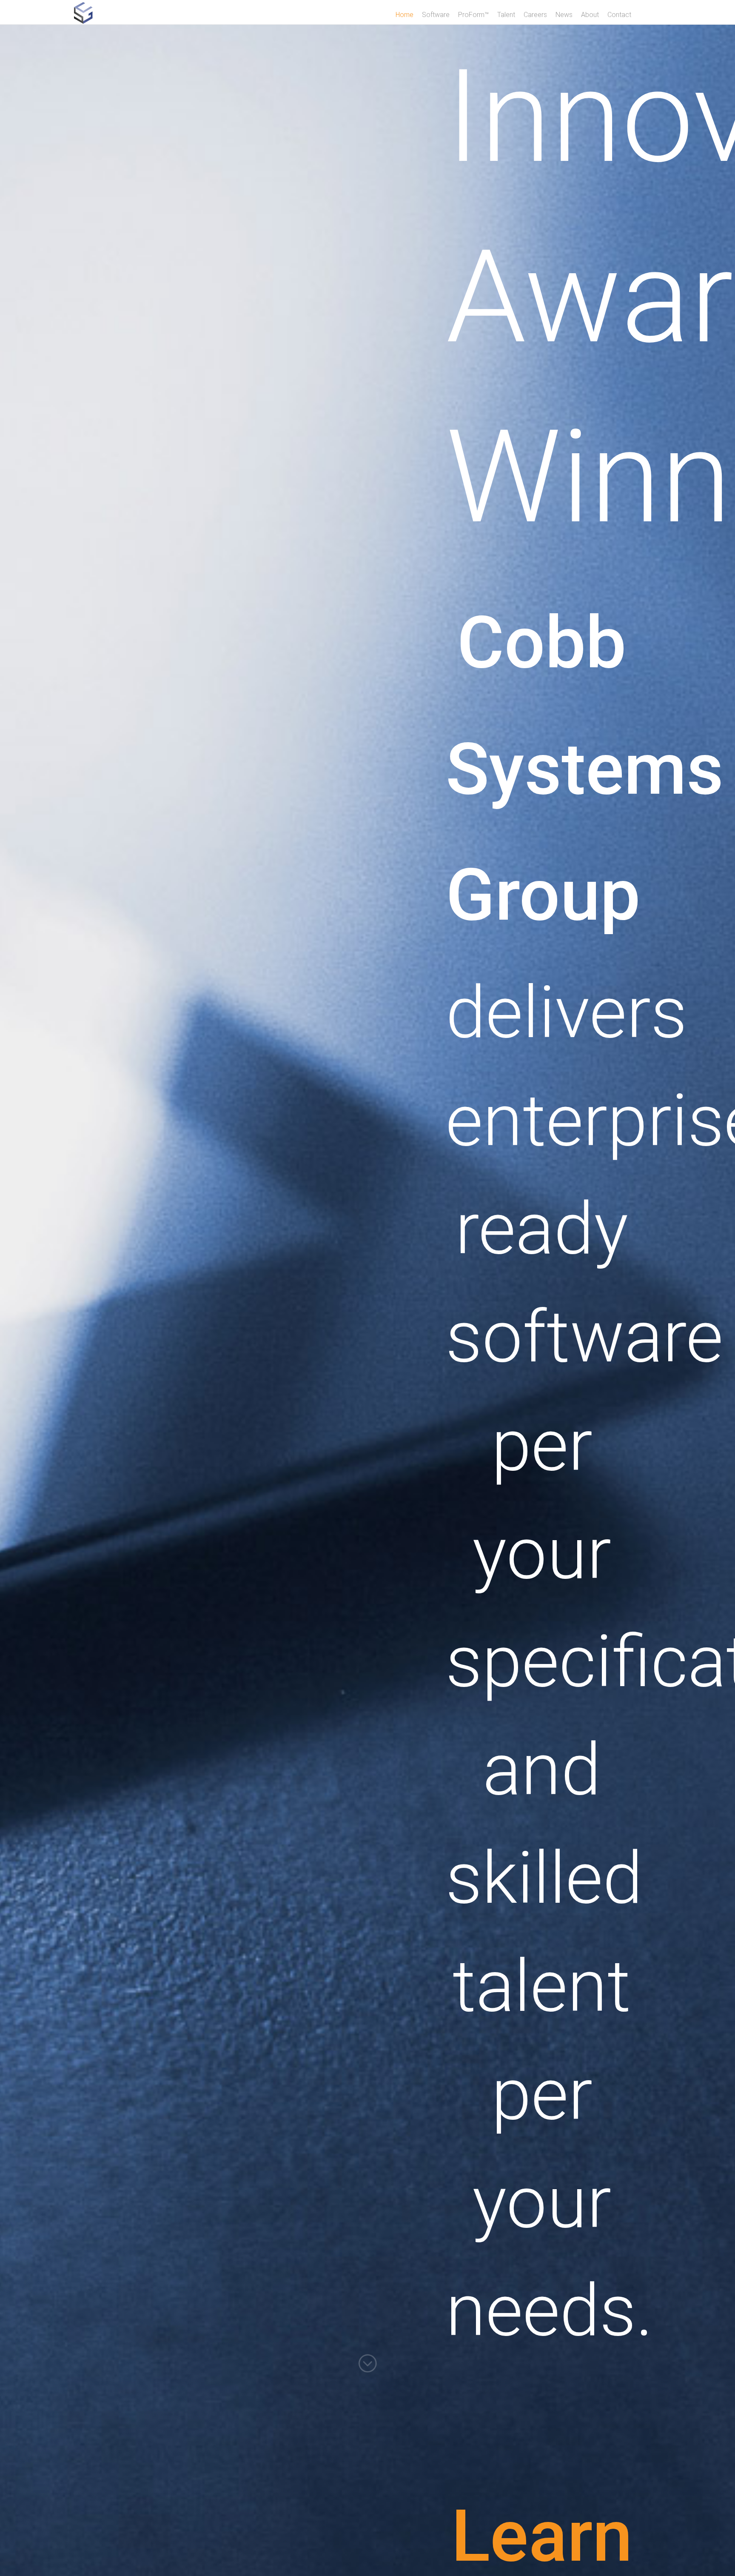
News (564, 15)
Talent (506, 15)
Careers (535, 15)
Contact (619, 15)
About (590, 15)
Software (436, 15)
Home (405, 15)
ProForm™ (473, 15)
